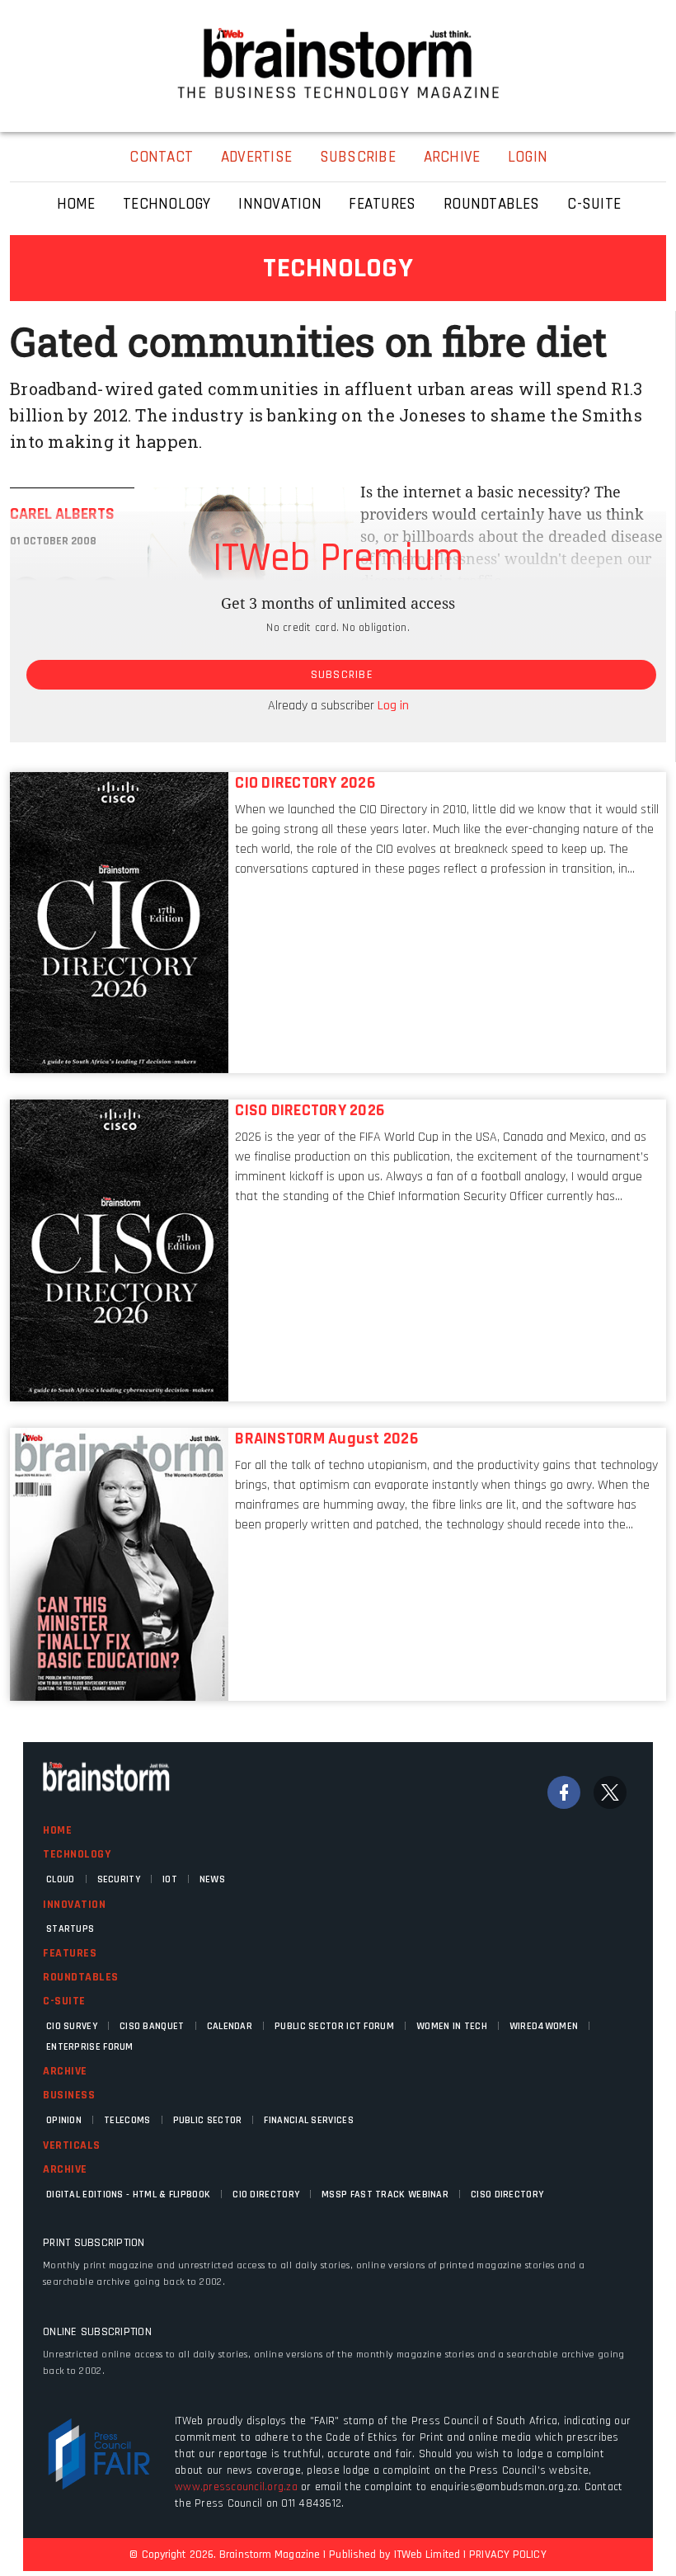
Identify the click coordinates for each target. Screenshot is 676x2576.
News (212, 1879)
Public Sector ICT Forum (334, 2026)
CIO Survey (72, 2026)
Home (57, 1830)
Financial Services (308, 2120)
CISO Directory (507, 2195)
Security (119, 1879)
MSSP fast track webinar (385, 2195)
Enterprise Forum (90, 2047)
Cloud (61, 1879)
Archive (65, 2071)
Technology (77, 1854)
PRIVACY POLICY (507, 2555)
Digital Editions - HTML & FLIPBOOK (128, 2195)
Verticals (72, 2145)
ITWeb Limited (427, 2555)
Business (69, 2095)
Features (70, 1953)
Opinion (64, 2120)
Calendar (230, 2026)
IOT (170, 1879)
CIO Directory (266, 2195)
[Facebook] (564, 1792)
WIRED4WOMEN (544, 2026)
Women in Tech (452, 2026)
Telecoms (127, 2120)
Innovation (74, 1905)
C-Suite (64, 2001)
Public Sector (208, 2120)
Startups (70, 1929)
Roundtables (81, 1977)
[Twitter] (610, 1792)
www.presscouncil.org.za (236, 2487)
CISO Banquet (152, 2026)
